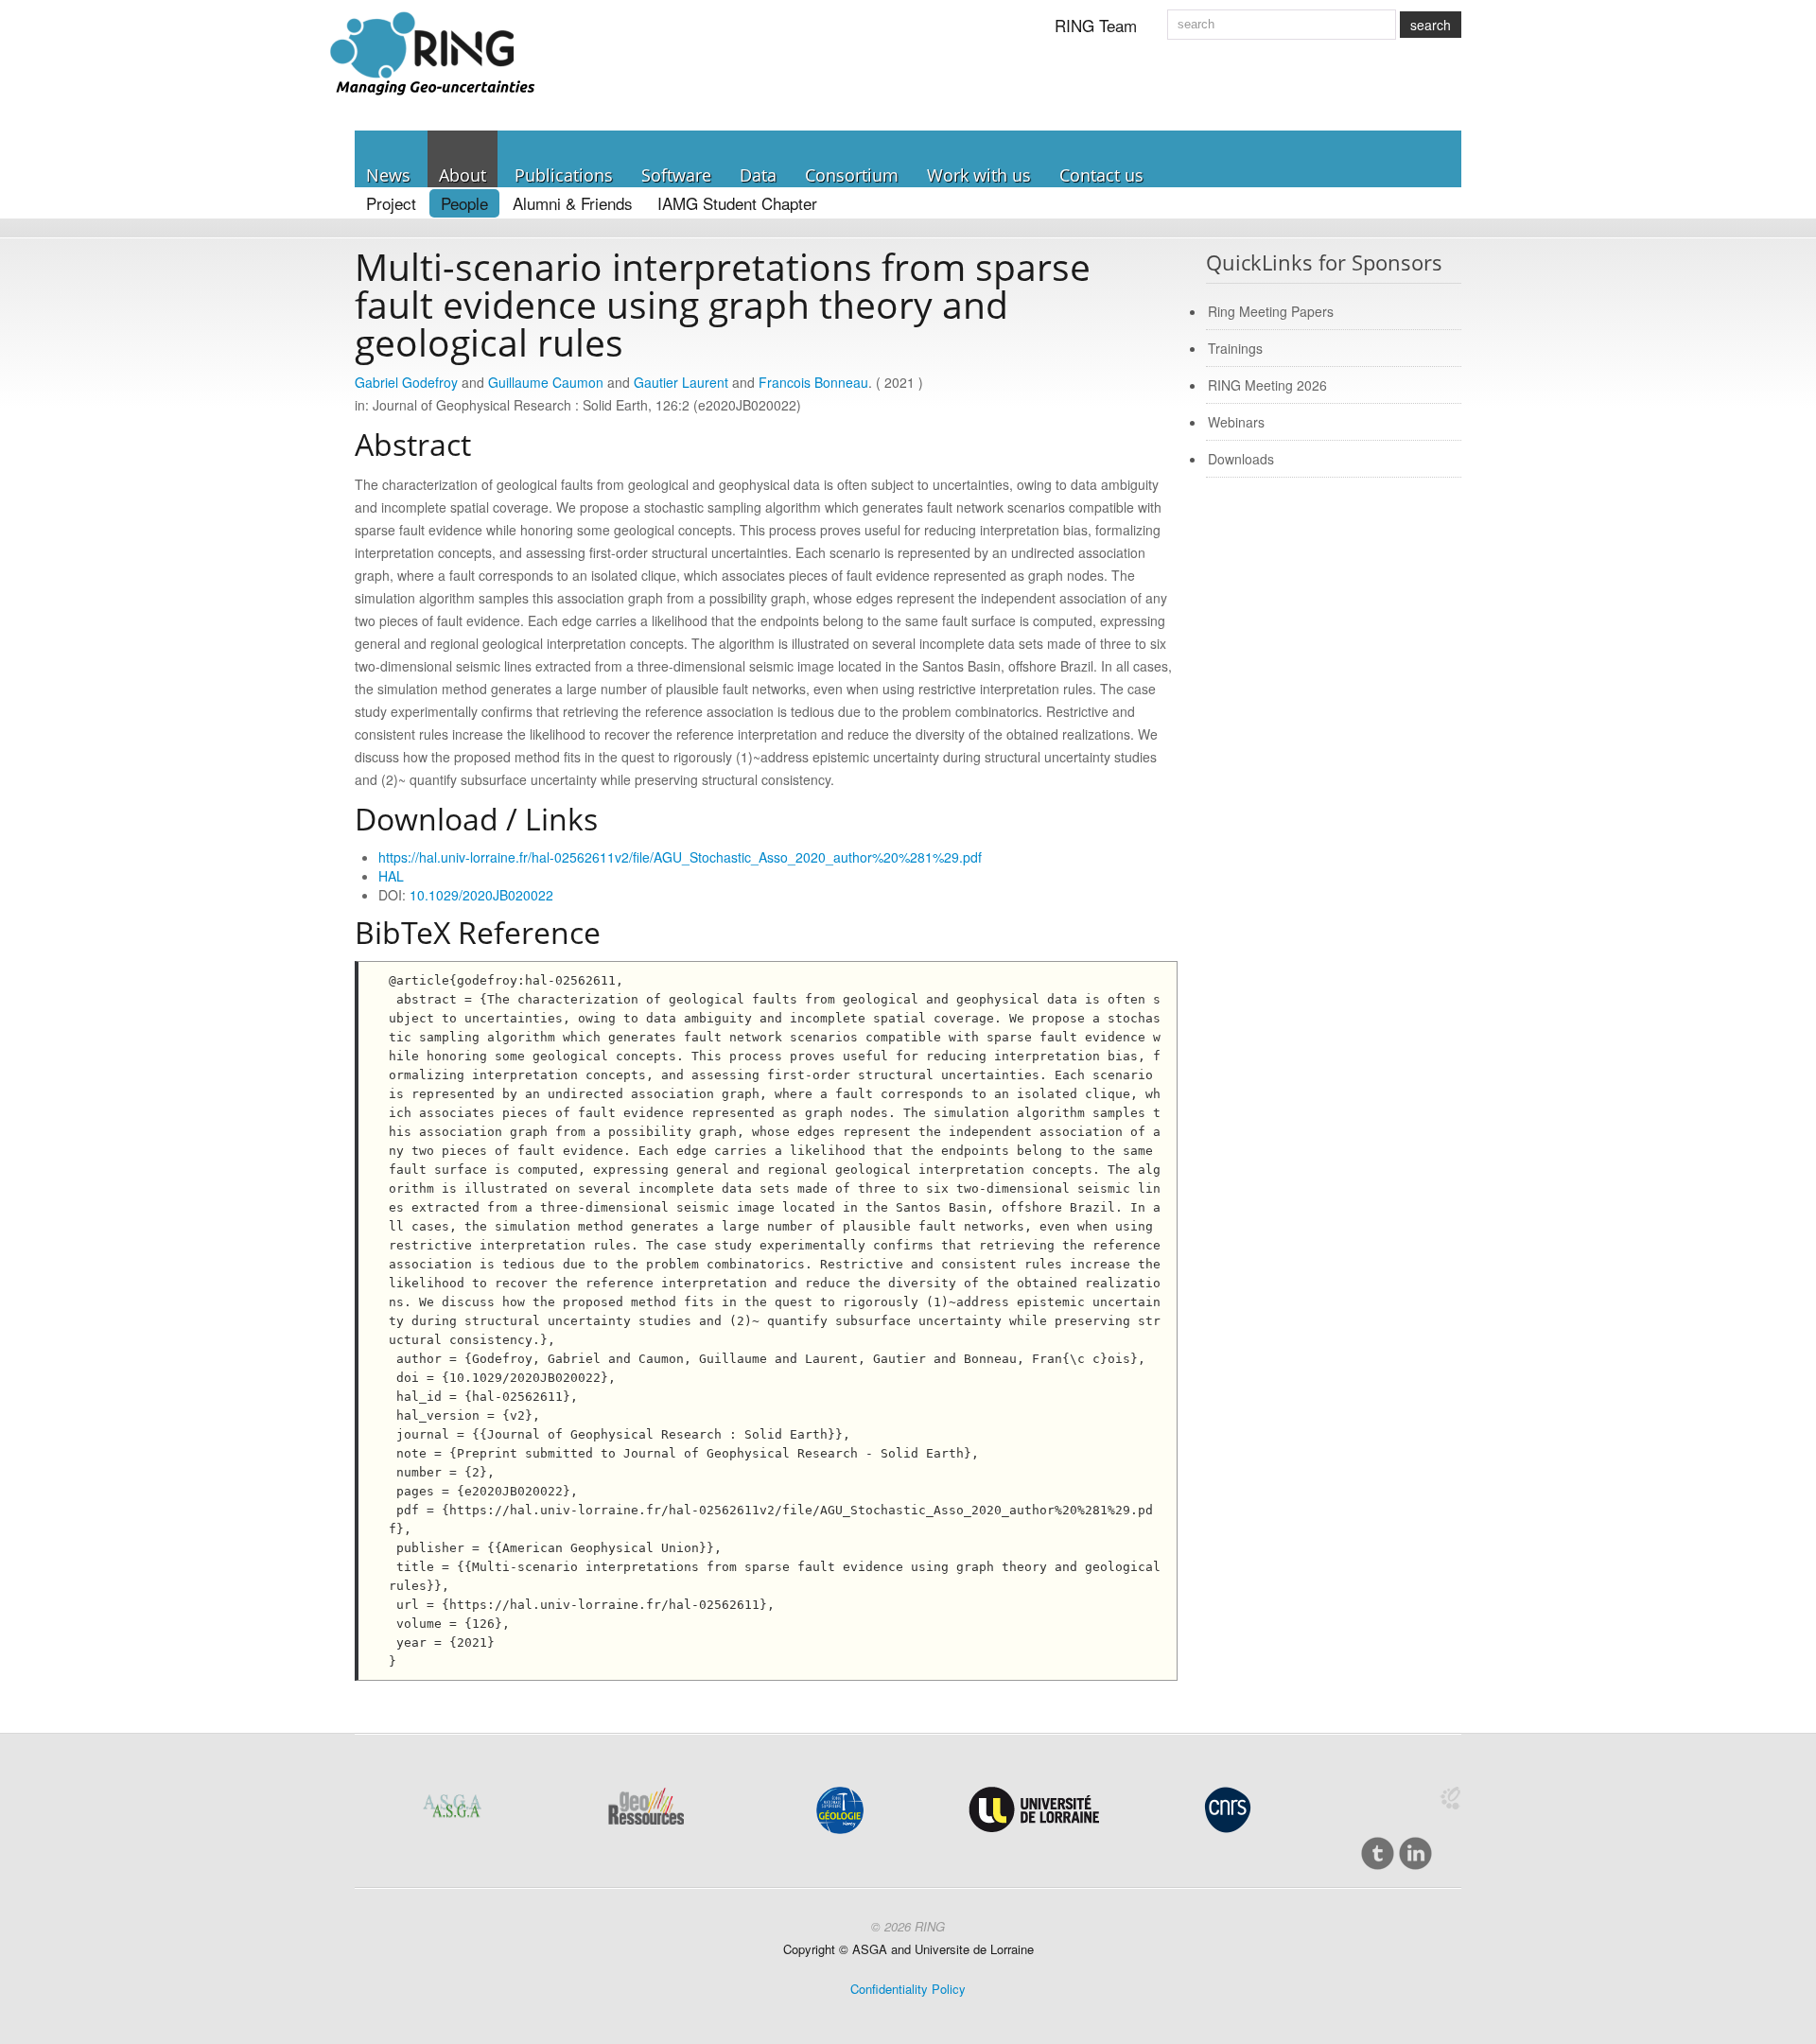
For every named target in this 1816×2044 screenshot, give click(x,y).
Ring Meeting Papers (1271, 311)
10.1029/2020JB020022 (481, 895)
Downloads (1241, 459)
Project (391, 203)
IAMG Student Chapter (737, 203)
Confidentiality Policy (908, 1989)
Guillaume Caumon (546, 382)
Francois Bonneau (813, 382)
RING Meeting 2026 (1267, 385)
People (464, 203)
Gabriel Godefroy (406, 382)
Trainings (1235, 348)
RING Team (1096, 25)
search (1431, 25)
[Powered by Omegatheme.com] (1450, 1798)
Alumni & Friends (573, 203)
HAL (391, 876)
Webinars (1236, 422)
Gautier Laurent (681, 382)
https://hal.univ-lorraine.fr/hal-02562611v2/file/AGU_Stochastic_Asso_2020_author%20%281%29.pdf (680, 857)
